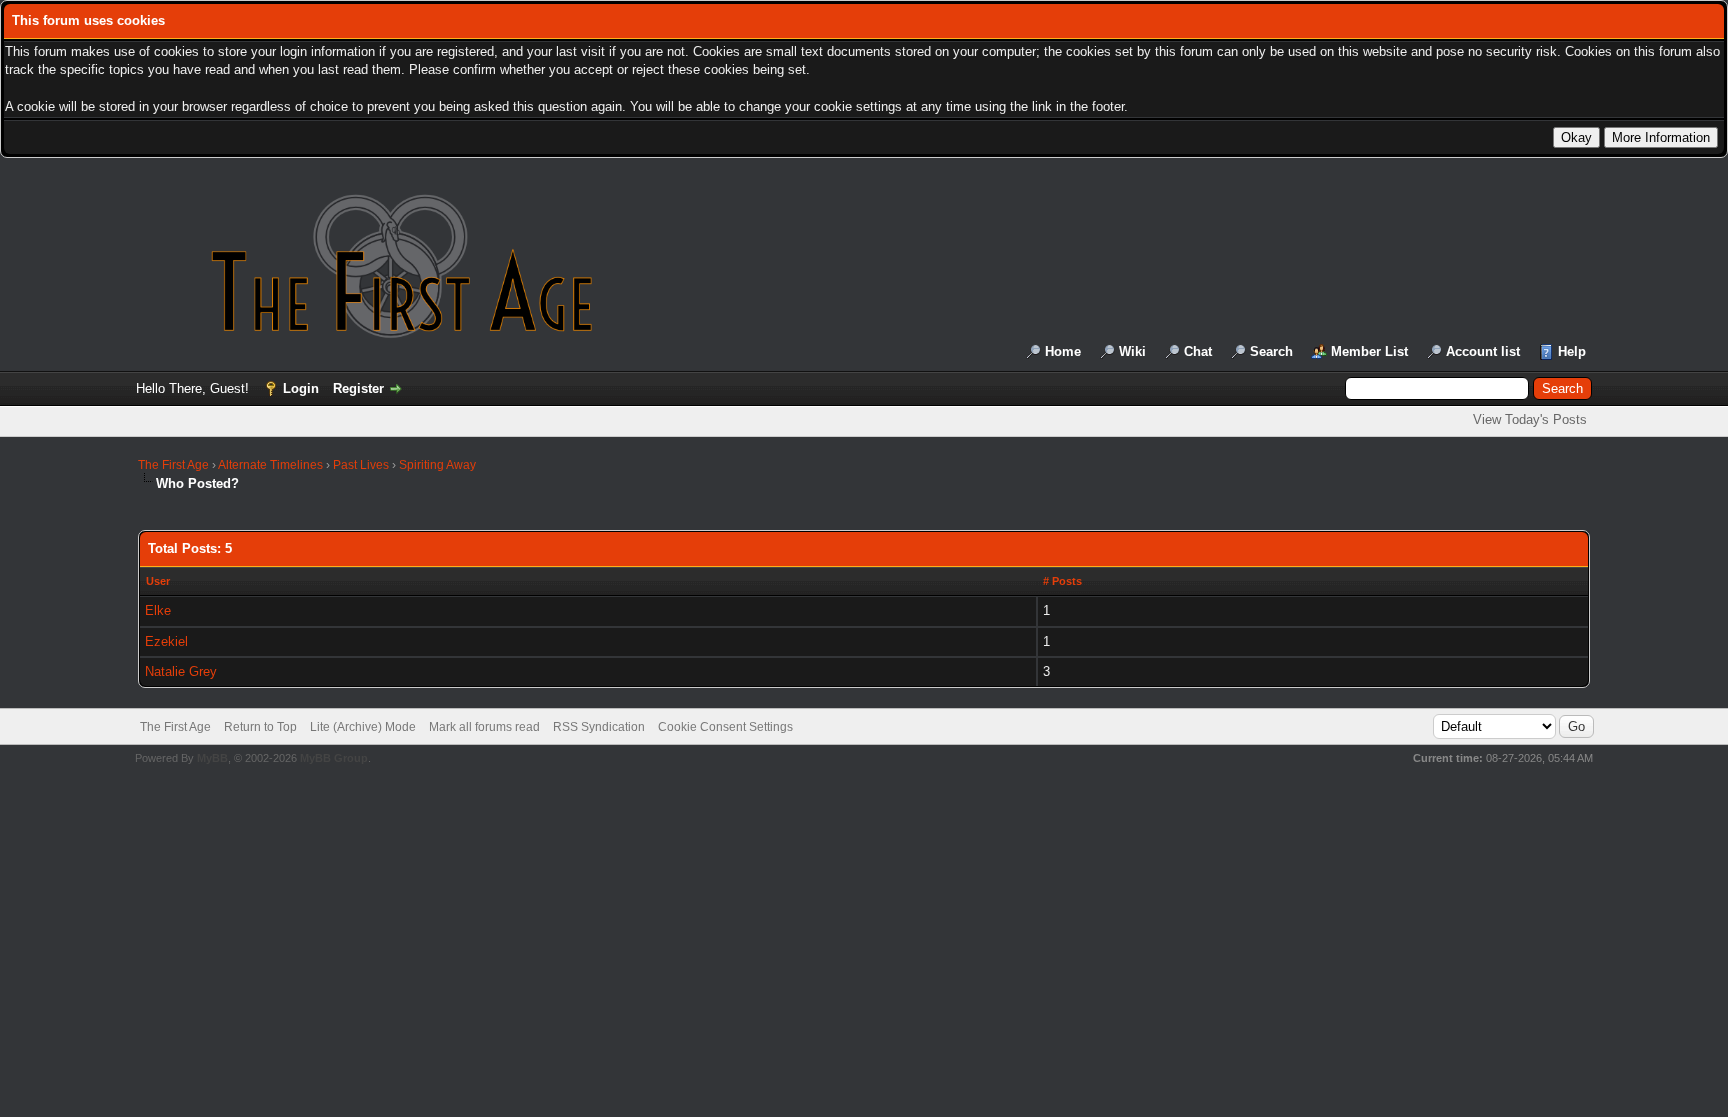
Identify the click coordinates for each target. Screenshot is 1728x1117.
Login (301, 388)
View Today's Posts (1530, 419)
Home (1063, 351)
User (158, 581)
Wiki (1132, 351)
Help (1572, 351)
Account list (1483, 351)
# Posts (1062, 581)
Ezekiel (166, 641)
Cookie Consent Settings (725, 727)
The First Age (173, 465)
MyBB (212, 758)
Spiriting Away (437, 465)
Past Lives (361, 465)
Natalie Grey (181, 671)
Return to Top (260, 727)
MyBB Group (334, 758)
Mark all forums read (484, 727)
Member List (1369, 351)
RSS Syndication (599, 727)
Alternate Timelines (270, 465)
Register (358, 388)
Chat (1198, 351)
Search (1271, 351)
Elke (158, 610)
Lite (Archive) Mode (363, 727)
